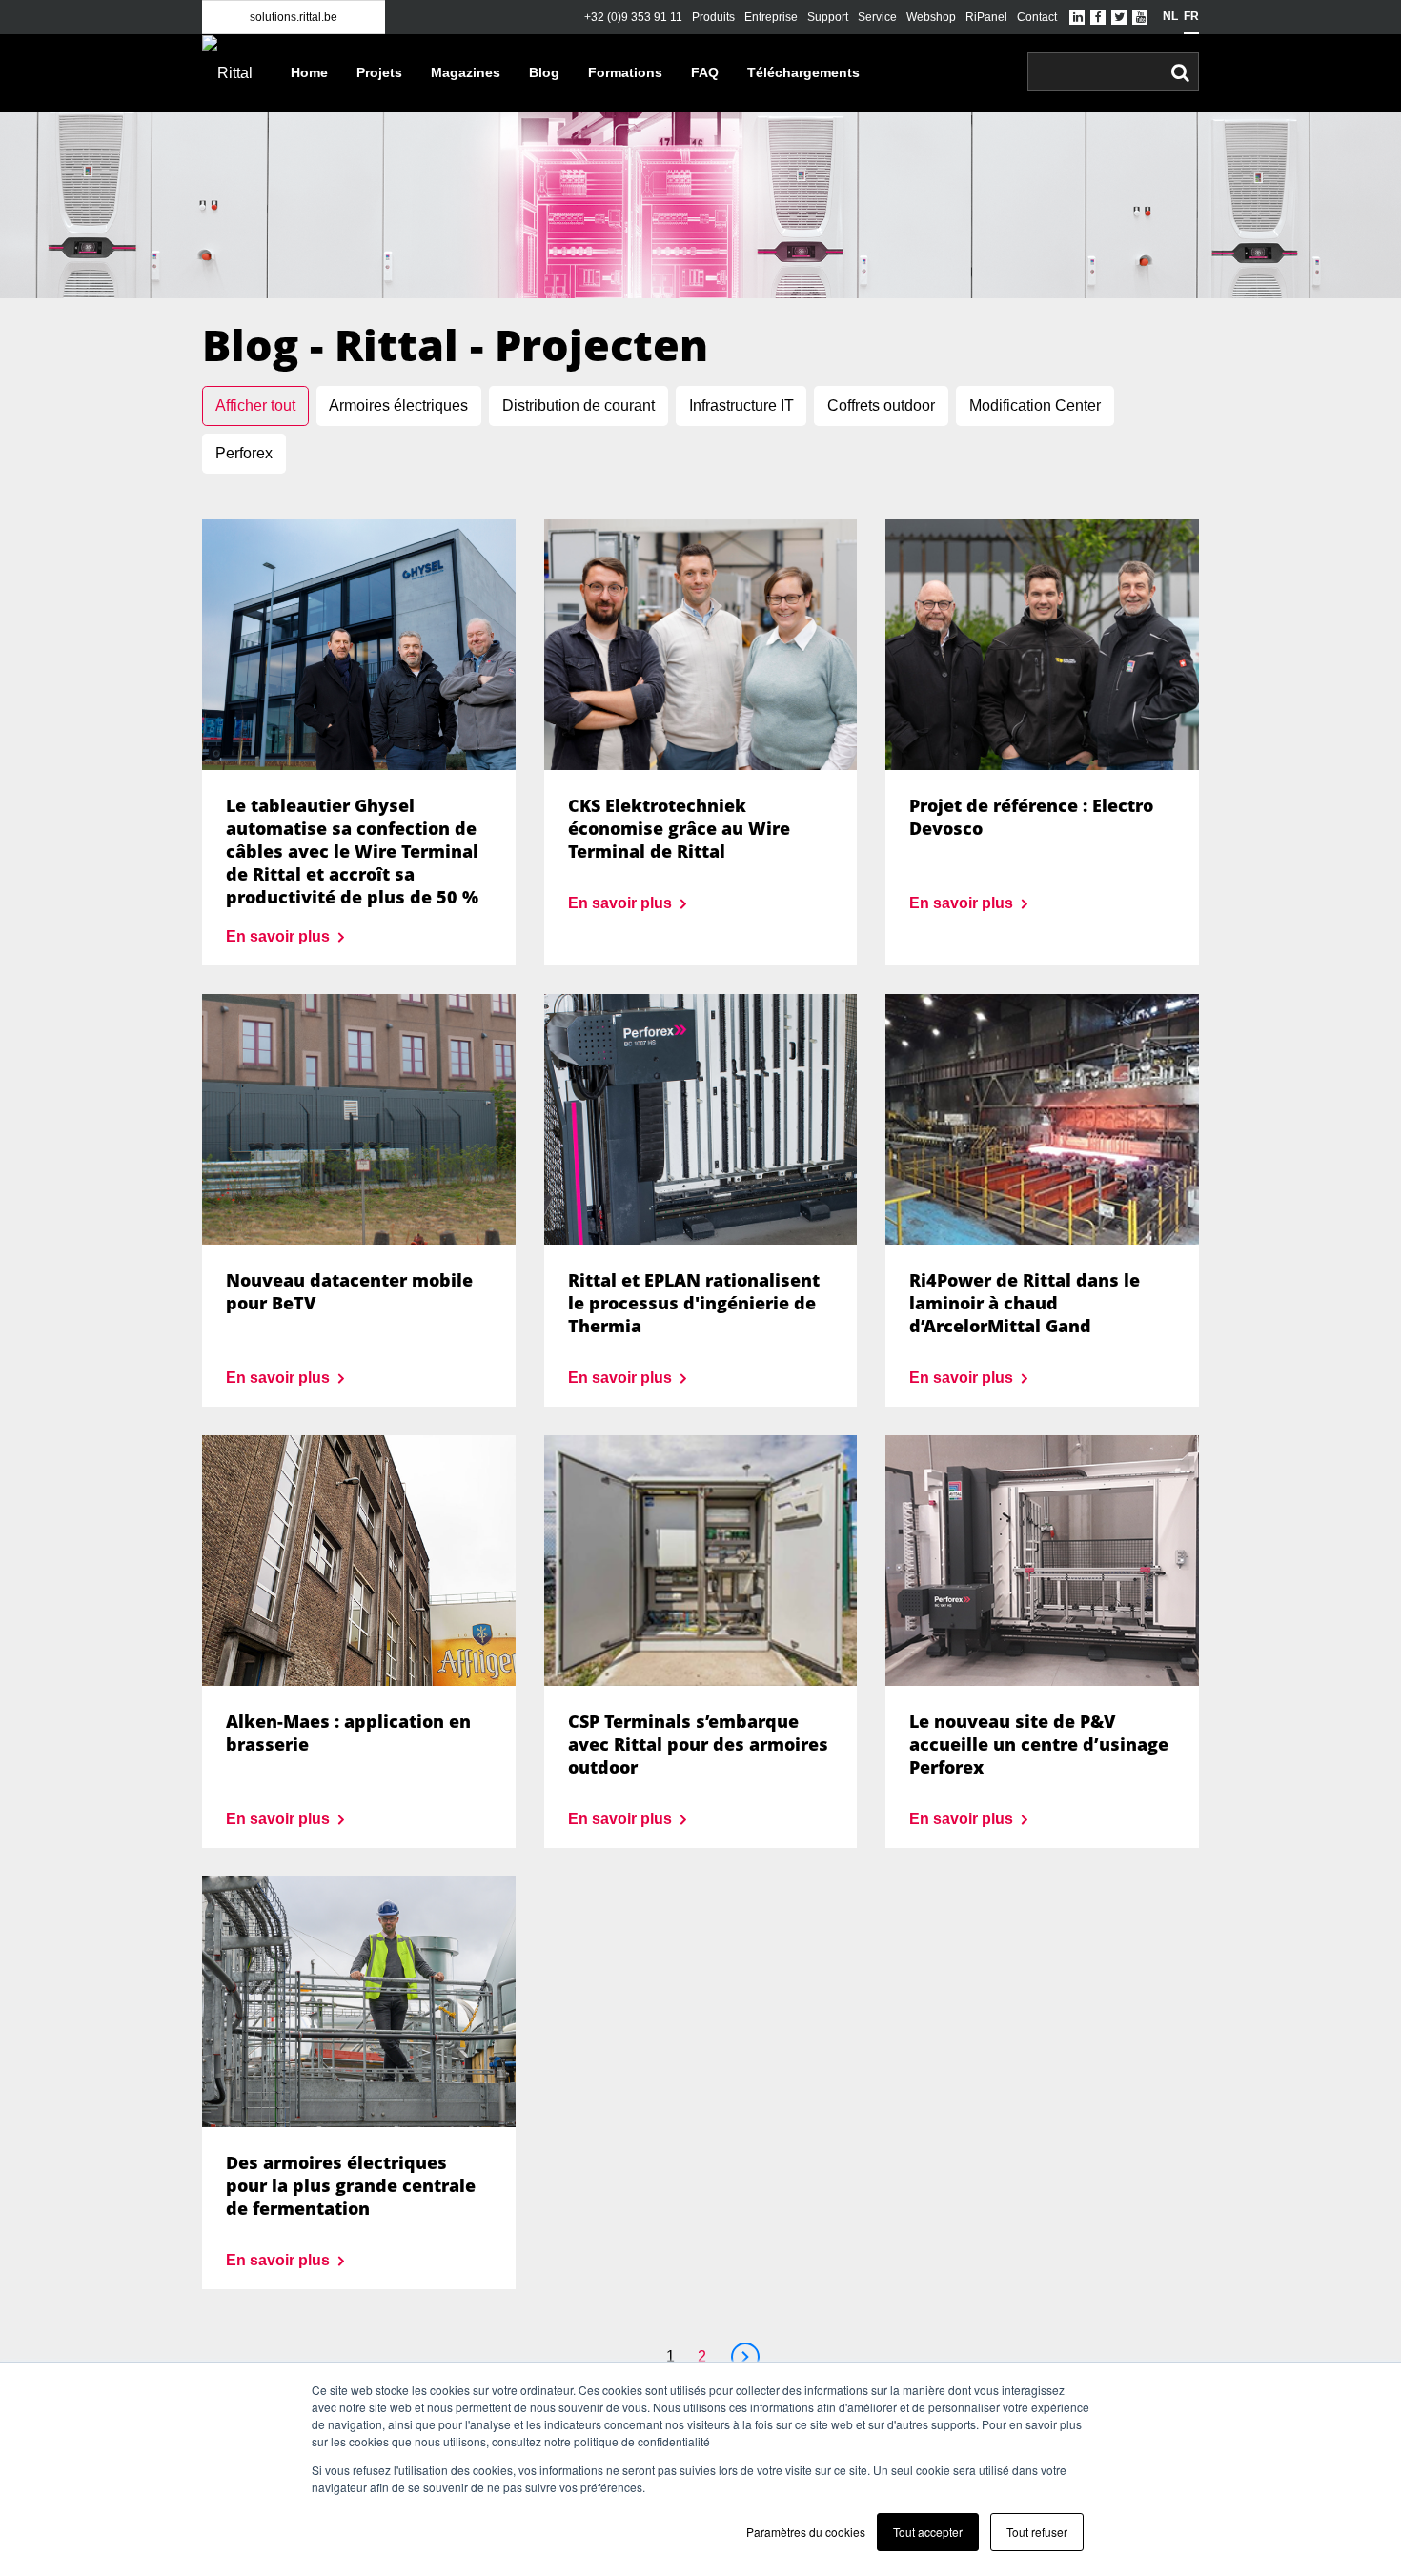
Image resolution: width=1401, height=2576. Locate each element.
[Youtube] (1140, 17)
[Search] (1180, 72)
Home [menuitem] (309, 72)
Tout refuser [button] (1037, 2532)
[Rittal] (232, 73)
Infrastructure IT (741, 406)
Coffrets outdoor (881, 406)
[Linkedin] (1077, 17)
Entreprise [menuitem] (771, 17)
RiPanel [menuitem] (986, 17)
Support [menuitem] (828, 17)
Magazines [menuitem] (466, 72)
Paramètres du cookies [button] (806, 2532)
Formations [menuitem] (625, 72)
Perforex (244, 453)
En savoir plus (280, 936)
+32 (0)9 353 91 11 (633, 17)
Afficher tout (255, 406)
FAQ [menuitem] (705, 72)
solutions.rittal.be (294, 17)
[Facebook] (1098, 17)
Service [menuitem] (877, 17)
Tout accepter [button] (928, 2532)
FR (1191, 16)
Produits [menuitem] (713, 17)
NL (1170, 16)
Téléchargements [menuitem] (803, 72)
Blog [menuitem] (544, 72)
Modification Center (1035, 406)
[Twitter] (1119, 17)
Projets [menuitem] (379, 72)
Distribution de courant (579, 406)
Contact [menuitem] (1037, 17)
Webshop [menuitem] (931, 17)
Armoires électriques (398, 406)
